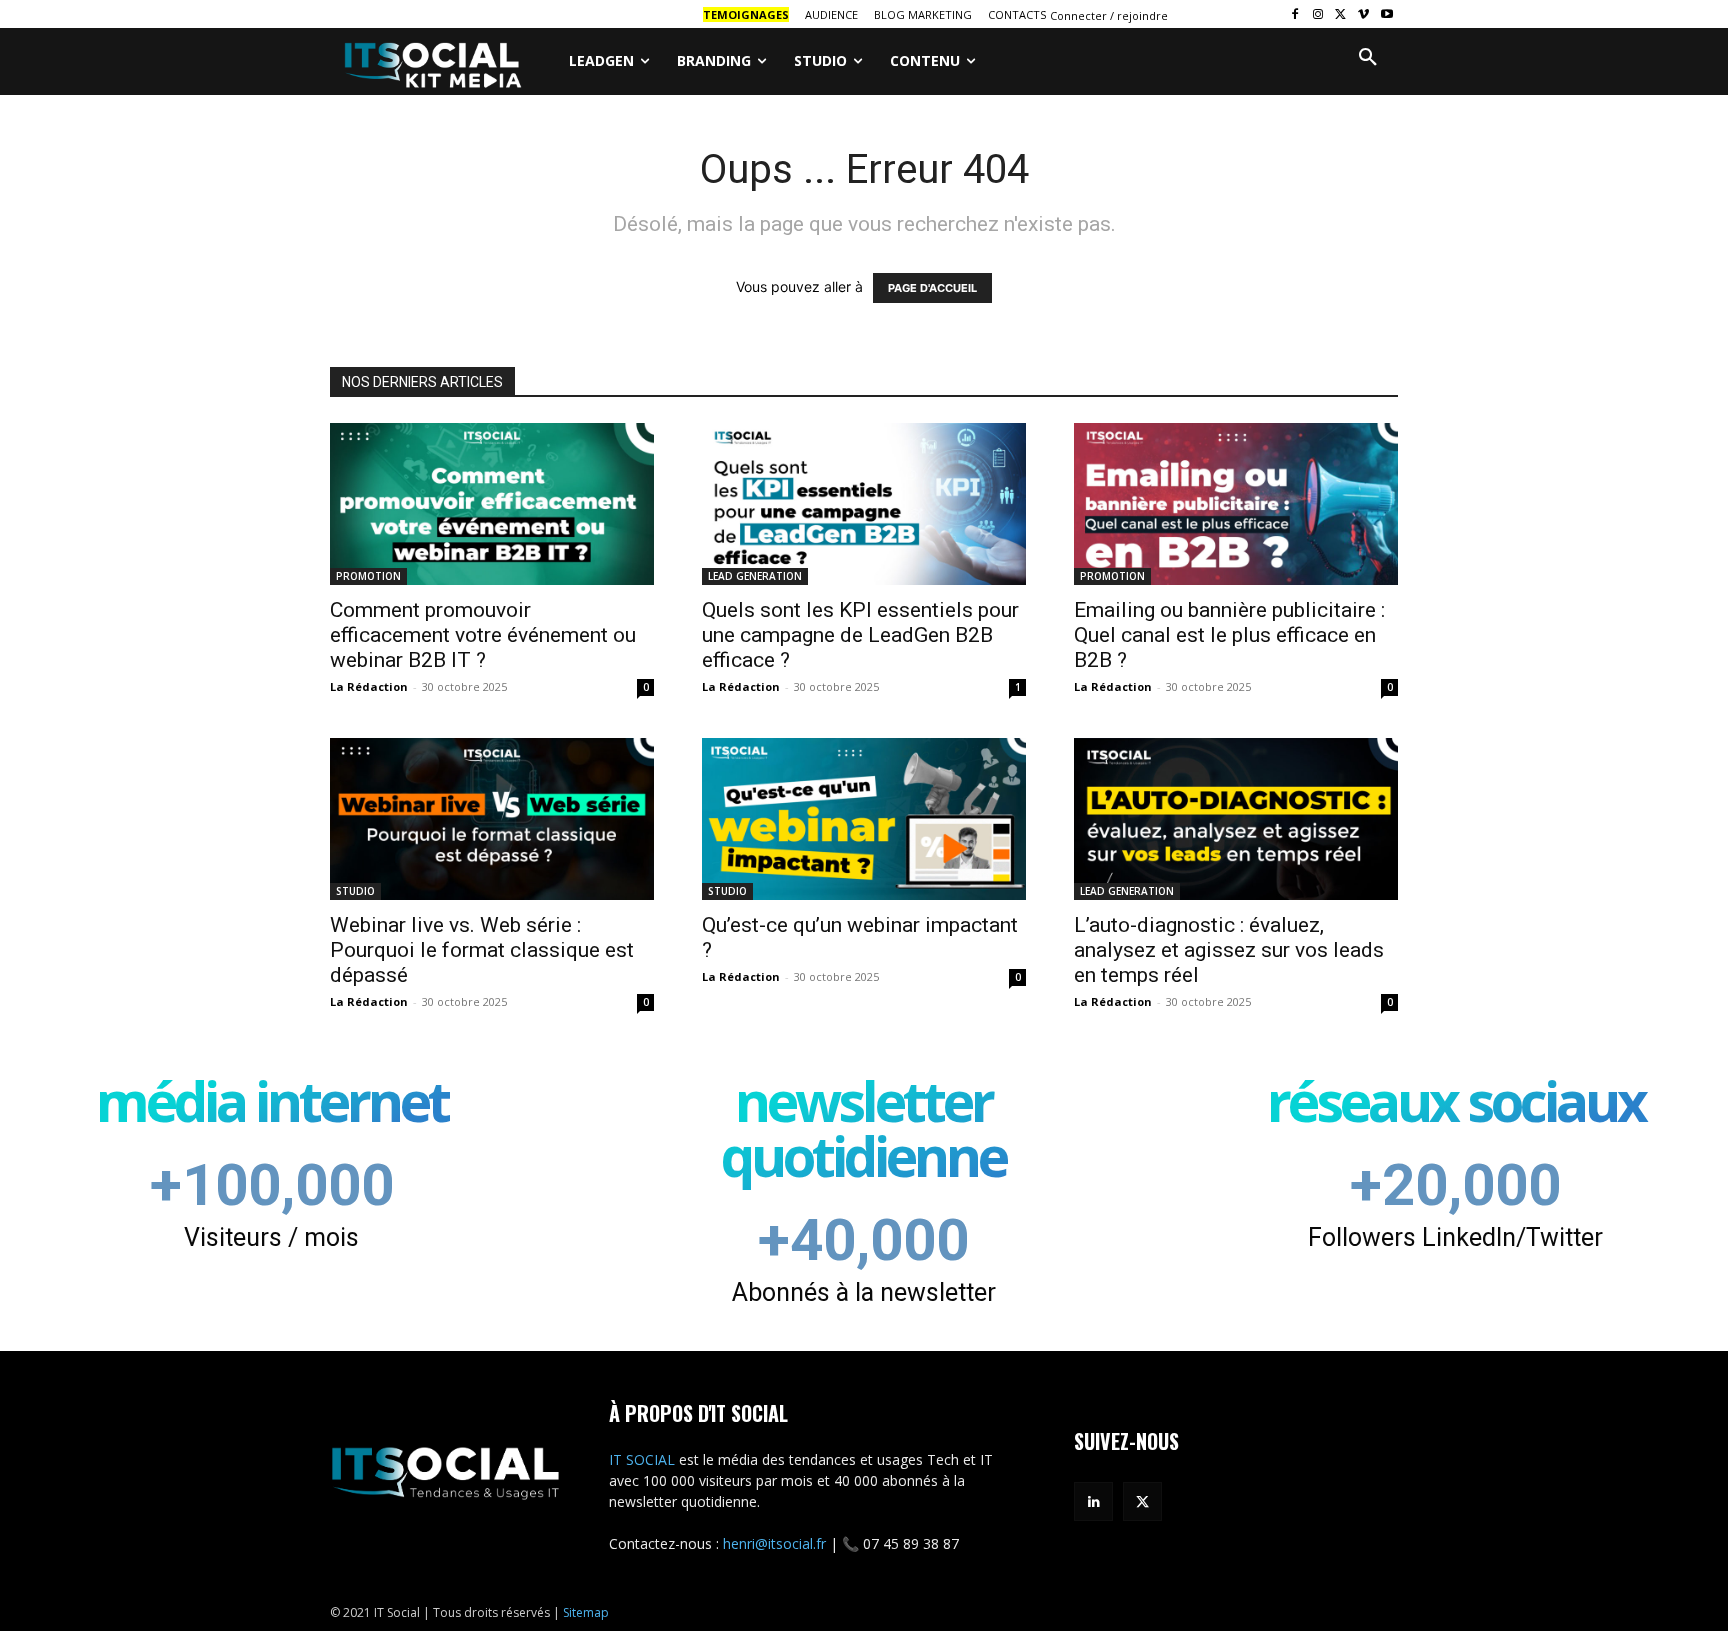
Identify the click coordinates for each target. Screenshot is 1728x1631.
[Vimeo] (1363, 14)
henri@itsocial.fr (774, 1543)
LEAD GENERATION (755, 576)
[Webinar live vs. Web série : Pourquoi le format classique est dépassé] (492, 819)
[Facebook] (1295, 14)
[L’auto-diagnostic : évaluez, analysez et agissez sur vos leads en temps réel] (1236, 819)
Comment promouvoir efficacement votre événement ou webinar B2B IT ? (483, 635)
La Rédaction (369, 686)
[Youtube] (1386, 14)
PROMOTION (368, 576)
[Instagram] (1318, 14)
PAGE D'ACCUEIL (932, 288)
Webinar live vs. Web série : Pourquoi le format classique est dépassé (482, 950)
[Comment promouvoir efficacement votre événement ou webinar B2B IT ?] (492, 504)
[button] (1368, 58)
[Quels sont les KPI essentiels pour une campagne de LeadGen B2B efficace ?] (864, 504)
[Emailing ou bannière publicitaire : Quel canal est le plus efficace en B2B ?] (1236, 504)
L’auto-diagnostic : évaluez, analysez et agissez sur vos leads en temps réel (1229, 950)
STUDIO (355, 891)
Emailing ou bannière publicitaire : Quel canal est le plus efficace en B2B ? (1229, 635)
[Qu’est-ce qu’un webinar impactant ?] (864, 819)
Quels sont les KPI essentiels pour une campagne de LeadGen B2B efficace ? (860, 635)
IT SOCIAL (642, 1459)
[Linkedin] (1093, 1501)
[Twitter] (1341, 14)
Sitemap (586, 1612)
